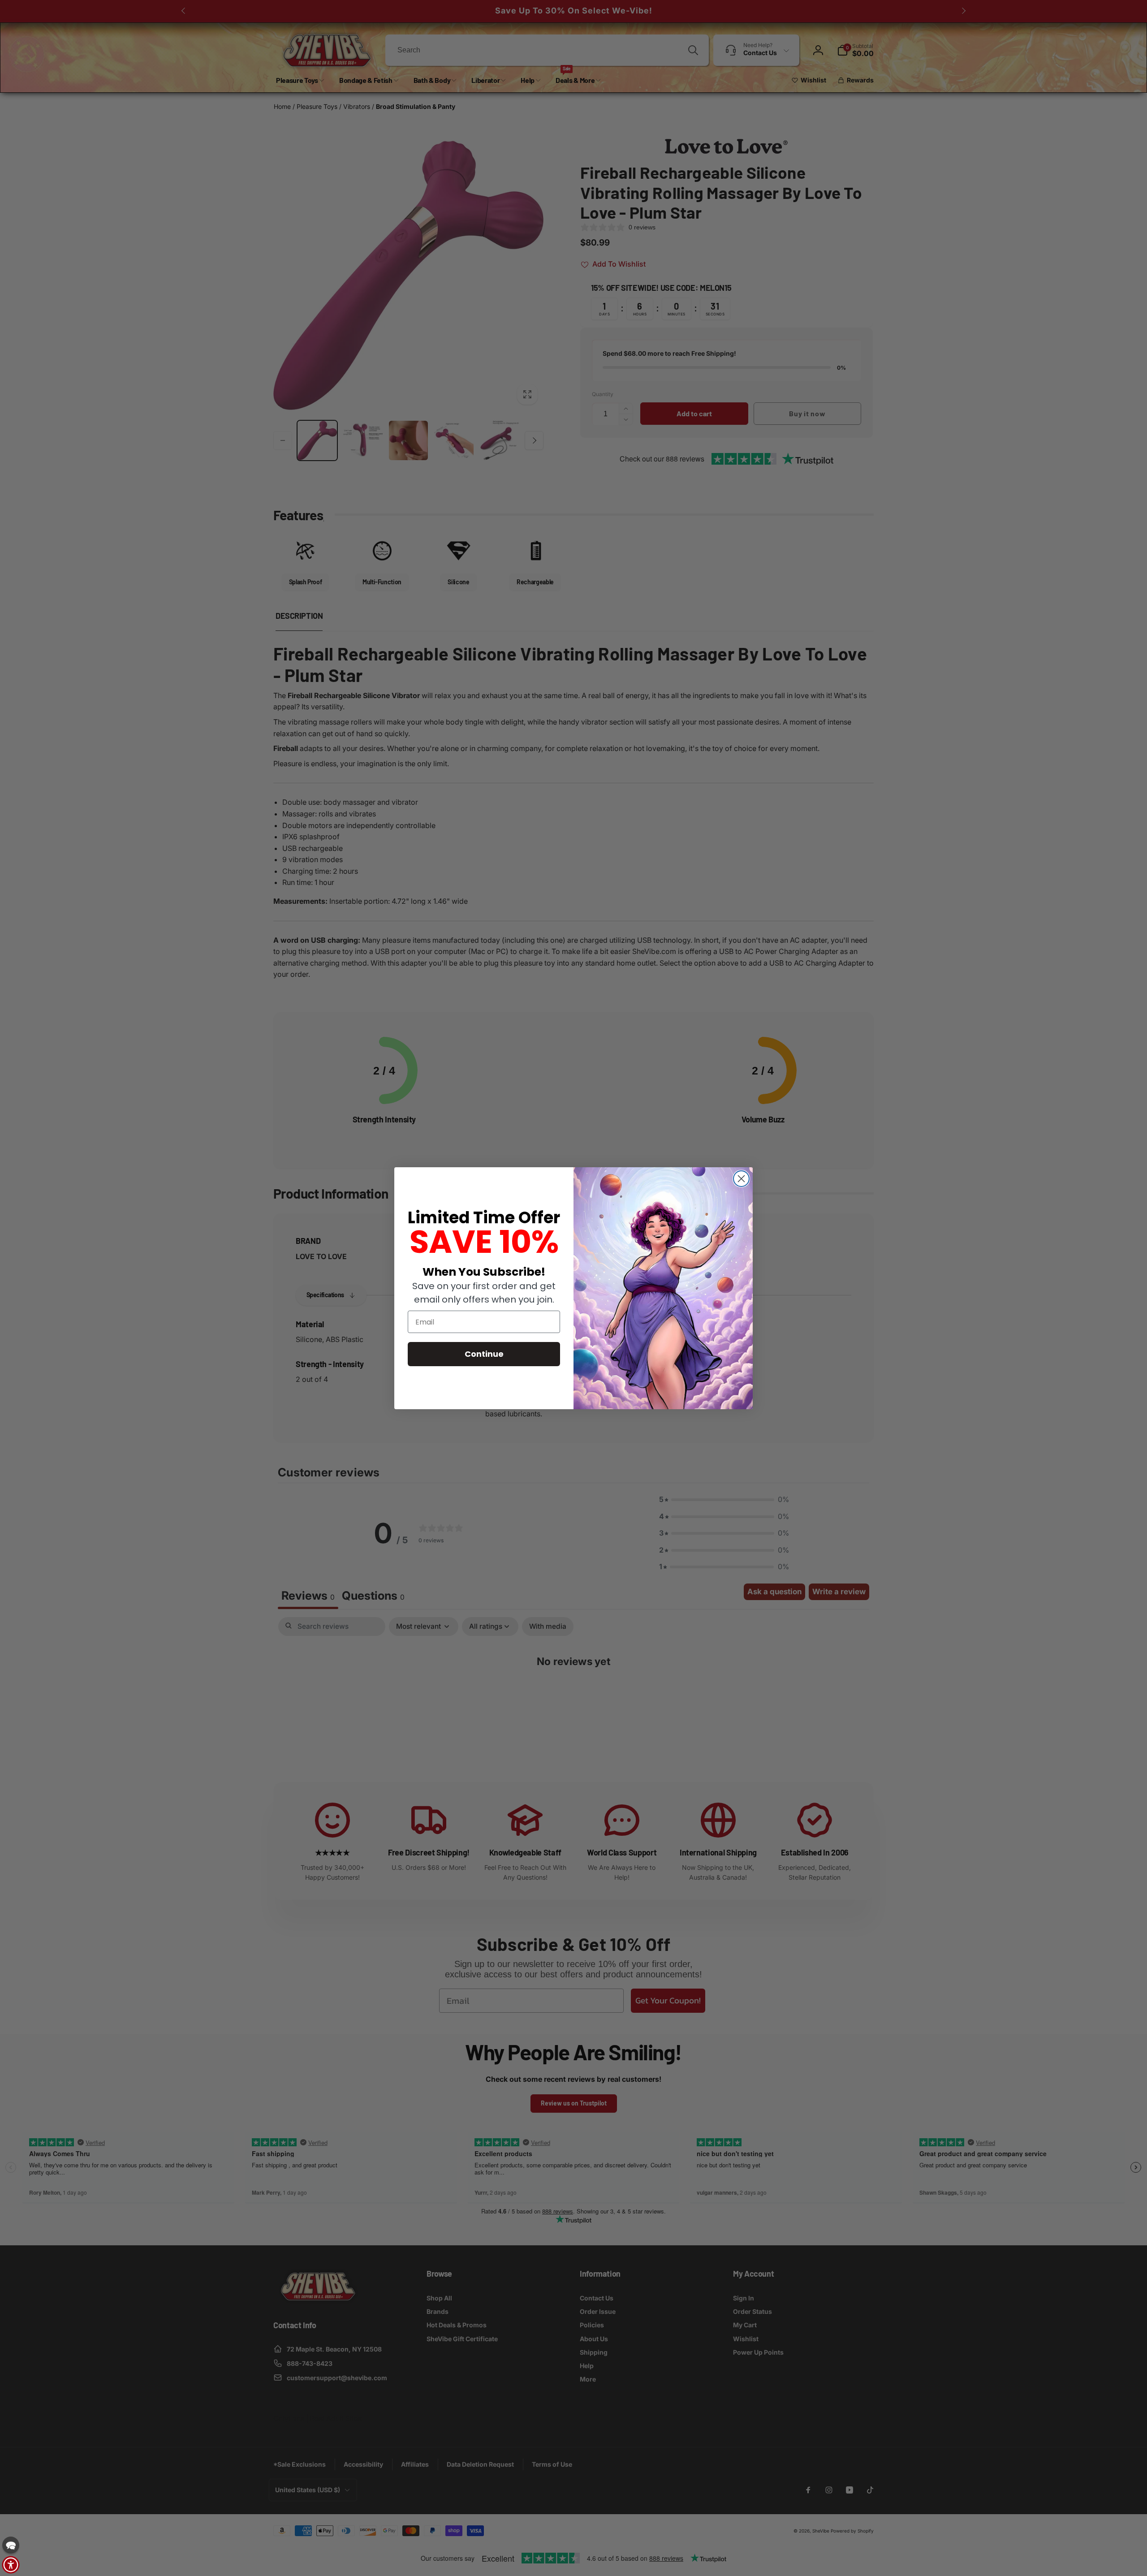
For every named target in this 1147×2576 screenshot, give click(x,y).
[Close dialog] (741, 1179)
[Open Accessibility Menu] (11, 2565)
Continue (484, 1354)
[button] (11, 2545)
